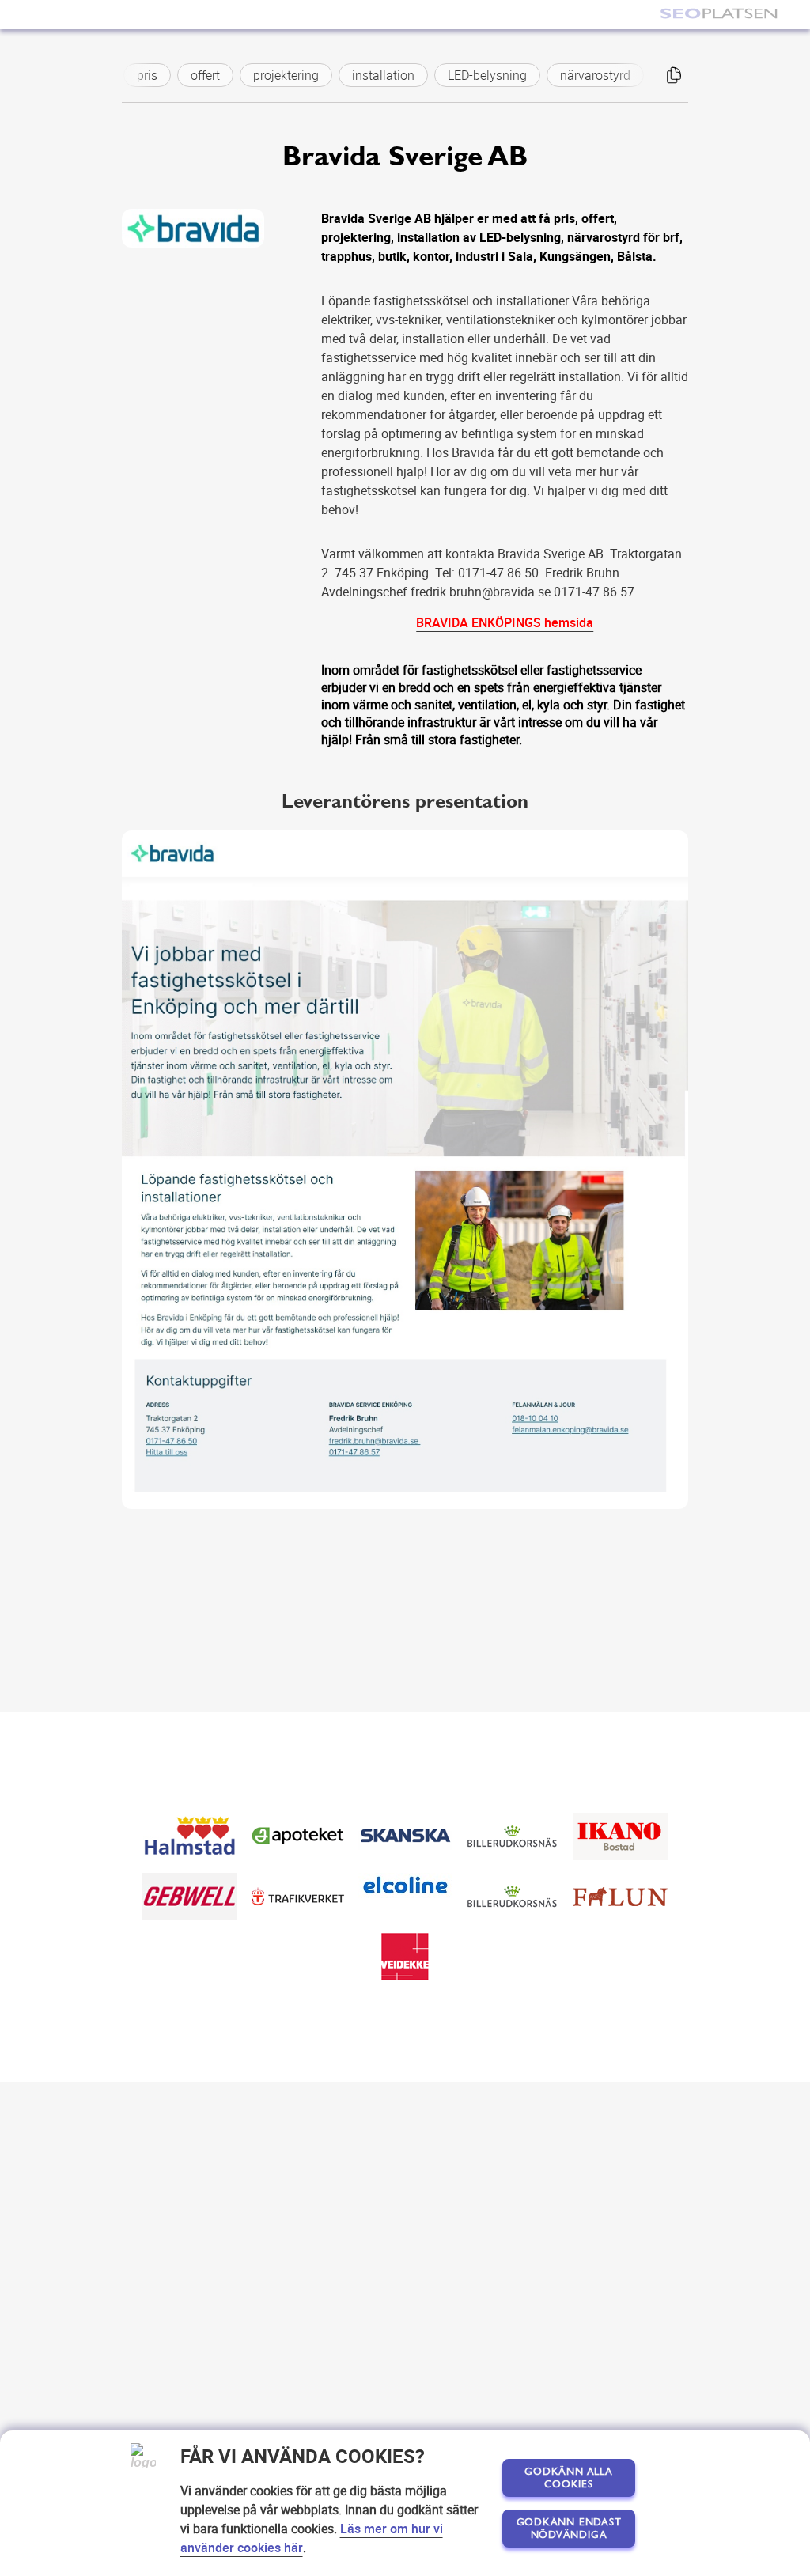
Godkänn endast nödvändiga (569, 2529)
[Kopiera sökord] (674, 75)
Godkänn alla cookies (568, 2478)
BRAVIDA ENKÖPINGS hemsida (505, 622)
